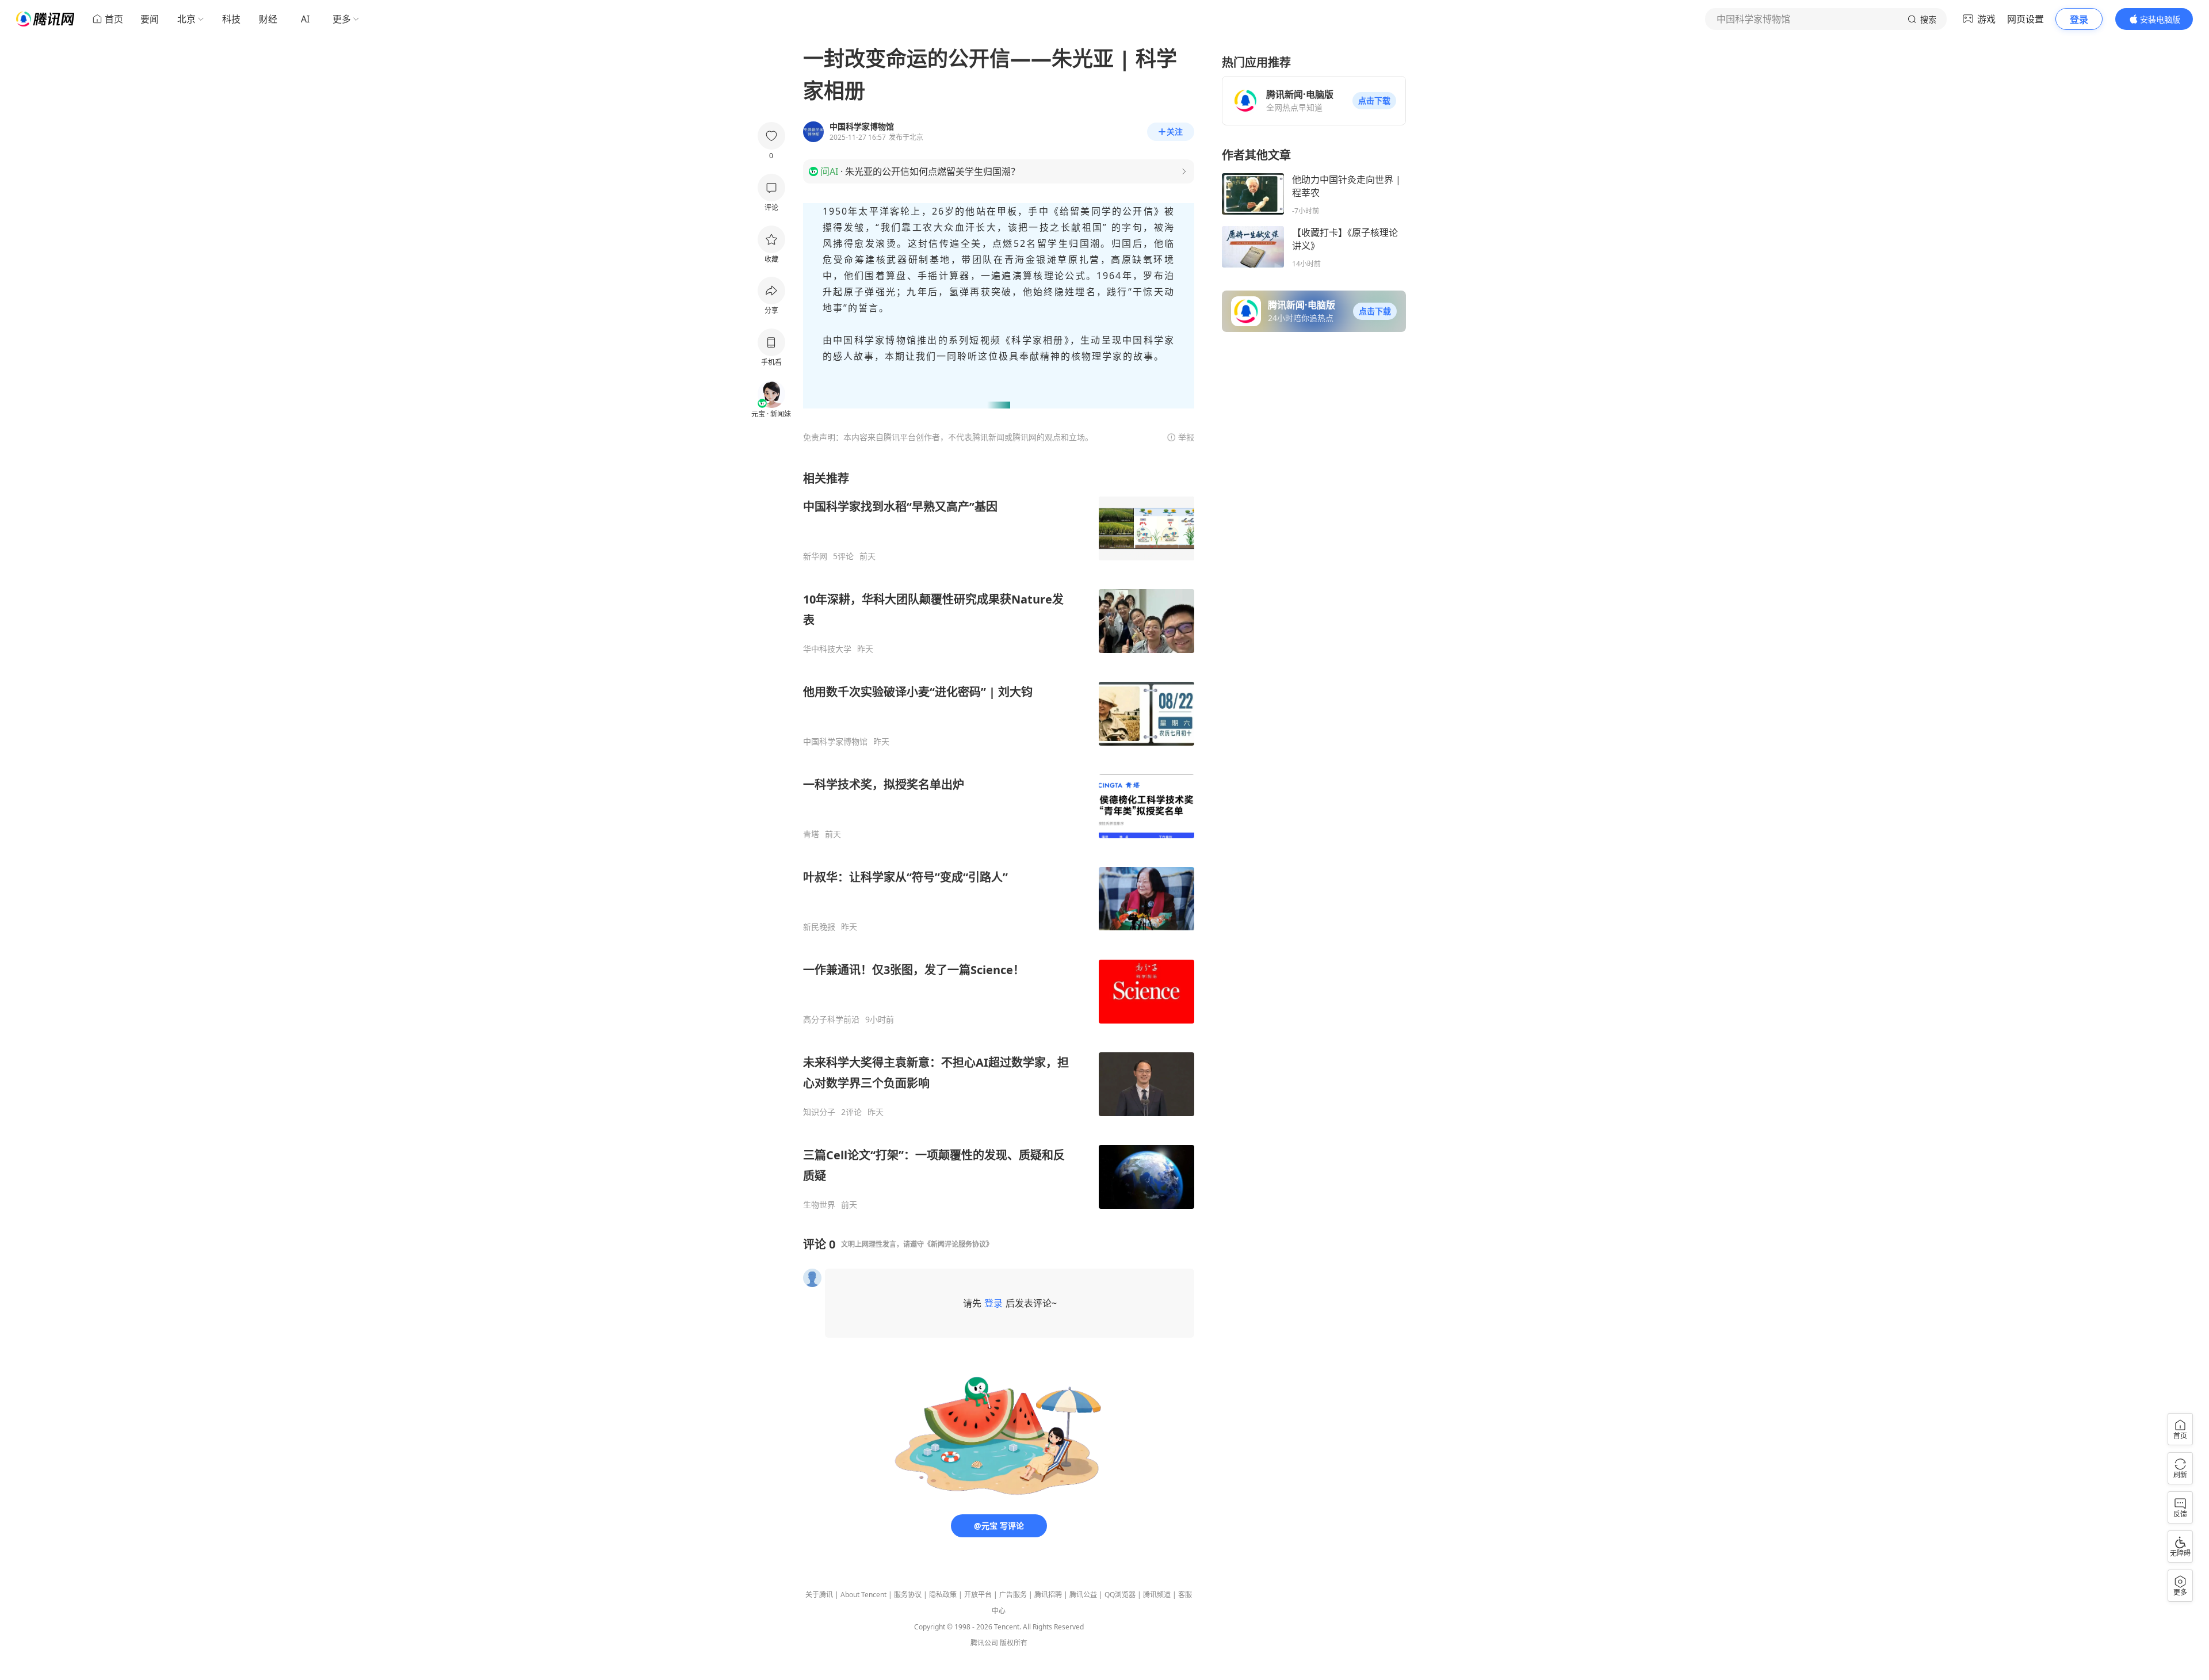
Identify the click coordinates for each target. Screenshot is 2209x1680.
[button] (1374, 101)
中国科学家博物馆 (835, 742)
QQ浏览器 (1120, 1595)
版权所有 (1014, 1643)
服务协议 (908, 1595)
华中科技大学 (827, 649)
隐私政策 (943, 1595)
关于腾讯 (819, 1595)
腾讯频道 (1157, 1595)
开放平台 (978, 1595)
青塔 (811, 834)
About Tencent (863, 1595)
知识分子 (819, 1112)
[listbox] (999, 840)
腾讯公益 (1083, 1595)
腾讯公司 (984, 1643)
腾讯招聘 (1048, 1595)
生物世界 (819, 1205)
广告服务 (1013, 1595)
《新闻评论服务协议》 (958, 1244)
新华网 (815, 556)
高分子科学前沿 (831, 1020)
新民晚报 (819, 927)
